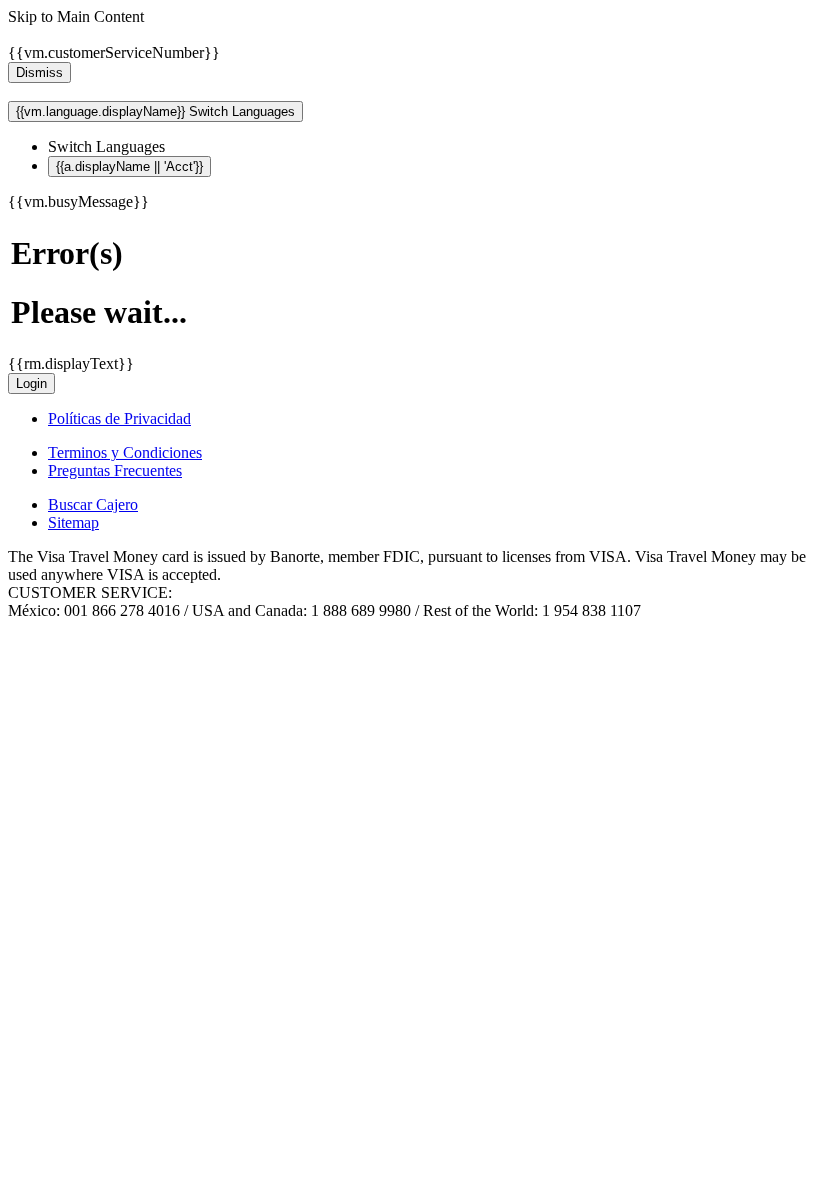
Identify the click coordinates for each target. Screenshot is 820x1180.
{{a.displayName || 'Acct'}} (129, 166)
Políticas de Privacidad (119, 418)
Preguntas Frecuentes (115, 470)
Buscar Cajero (93, 504)
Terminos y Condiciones (125, 452)
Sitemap (73, 522)
